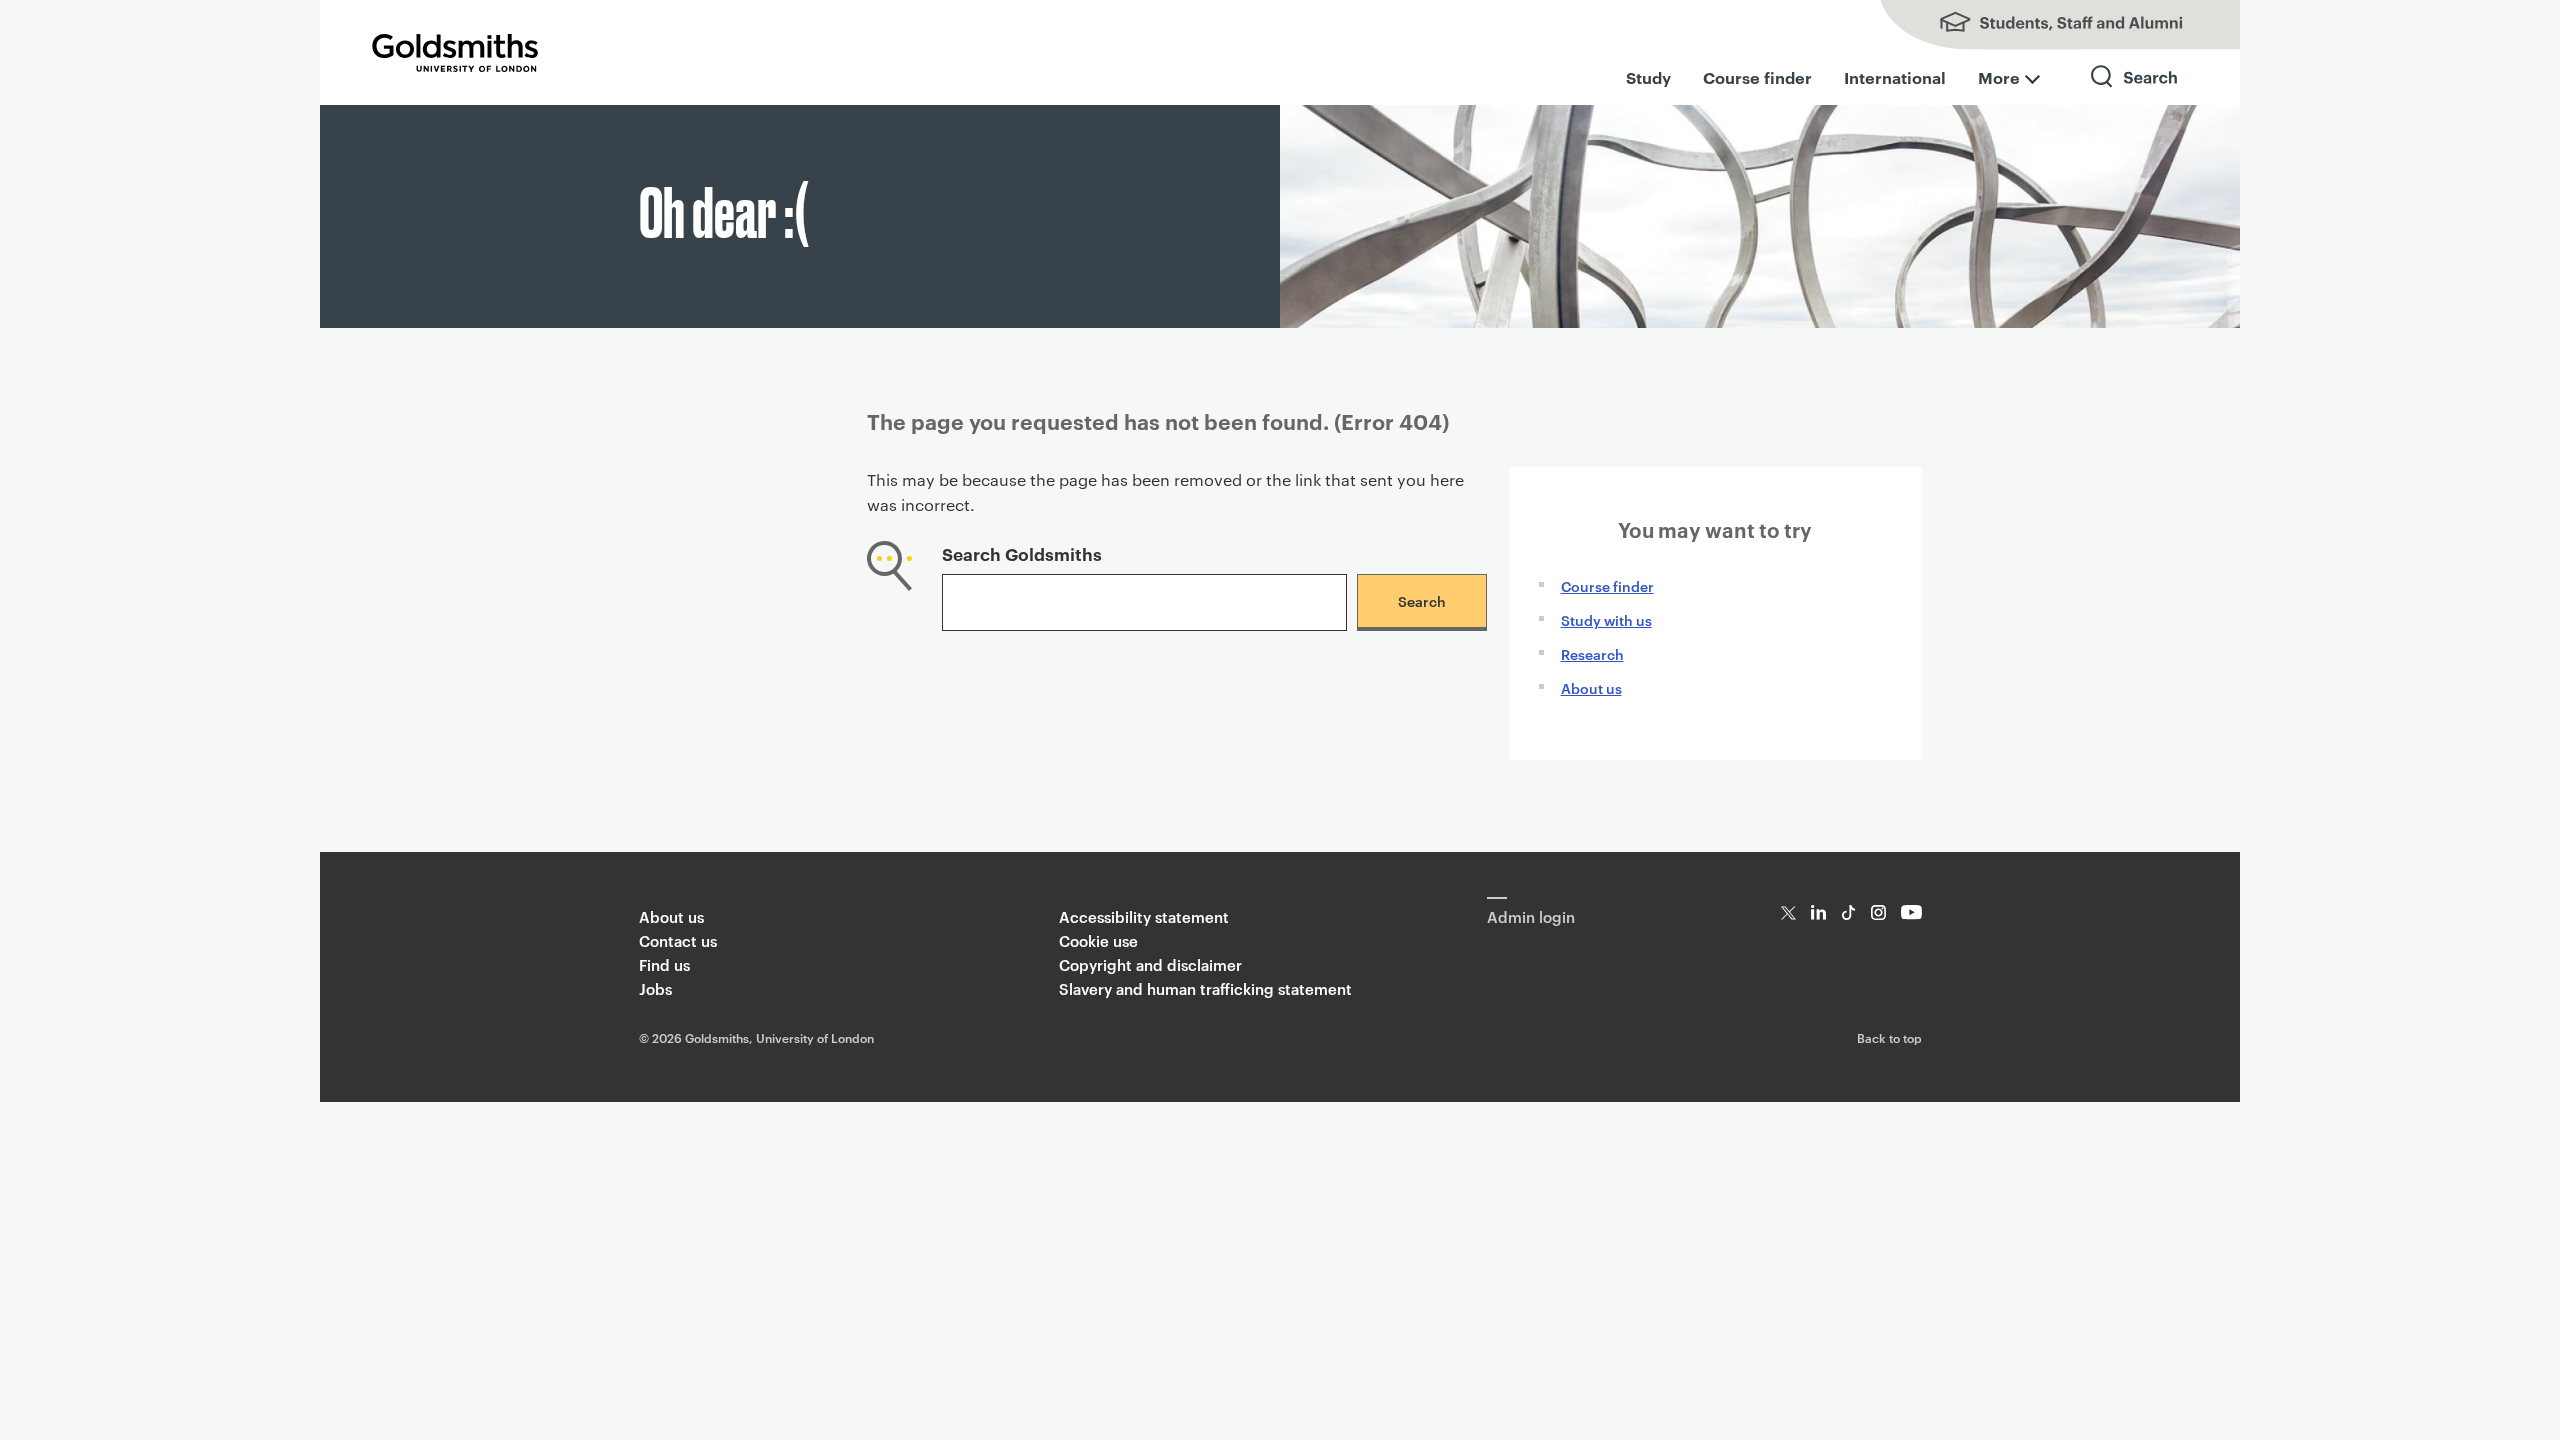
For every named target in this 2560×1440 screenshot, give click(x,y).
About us (1591, 687)
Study (1648, 77)
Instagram (1878, 912)
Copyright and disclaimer (1150, 964)
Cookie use (1098, 940)
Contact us (678, 940)
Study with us (1606, 619)
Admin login (1531, 916)
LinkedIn (1818, 912)
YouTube (1911, 912)
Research (1592, 653)
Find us (664, 964)
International (1895, 77)
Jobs (655, 988)
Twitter (1788, 912)
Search (2135, 94)
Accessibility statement (1144, 916)
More (1999, 77)
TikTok (1848, 912)
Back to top (1889, 1037)
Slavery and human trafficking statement (1205, 988)
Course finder (1757, 77)
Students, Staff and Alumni (2040, 25)
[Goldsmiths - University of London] (455, 53)
